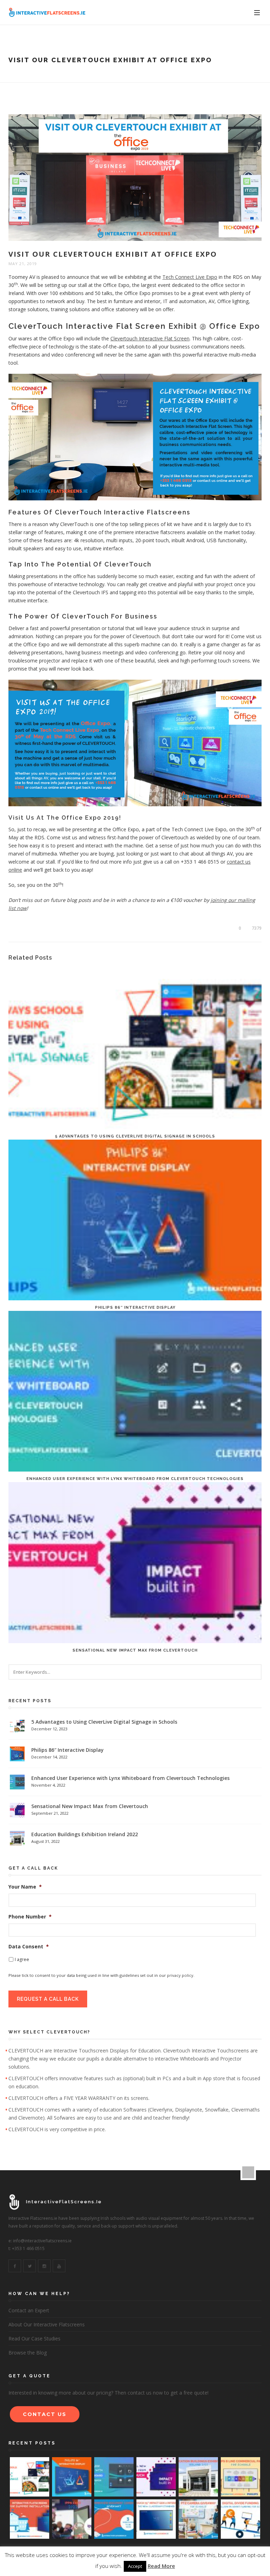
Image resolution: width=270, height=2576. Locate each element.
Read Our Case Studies (34, 2338)
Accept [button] (135, 2566)
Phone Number (30, 1917)
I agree (22, 1959)
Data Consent (29, 1947)
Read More (161, 2566)
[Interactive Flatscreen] (47, 12)
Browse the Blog (28, 2353)
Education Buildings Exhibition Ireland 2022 (85, 1834)
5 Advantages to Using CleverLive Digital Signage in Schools (135, 1136)
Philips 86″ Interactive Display (135, 1308)
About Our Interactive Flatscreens (47, 2324)
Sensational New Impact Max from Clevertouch (135, 1650)
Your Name (25, 1887)
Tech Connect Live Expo (190, 277)
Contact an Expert (29, 2310)
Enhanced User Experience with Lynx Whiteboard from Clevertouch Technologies (135, 1479)
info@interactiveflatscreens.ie (42, 2241)
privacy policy (180, 1975)
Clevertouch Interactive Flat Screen (150, 338)
